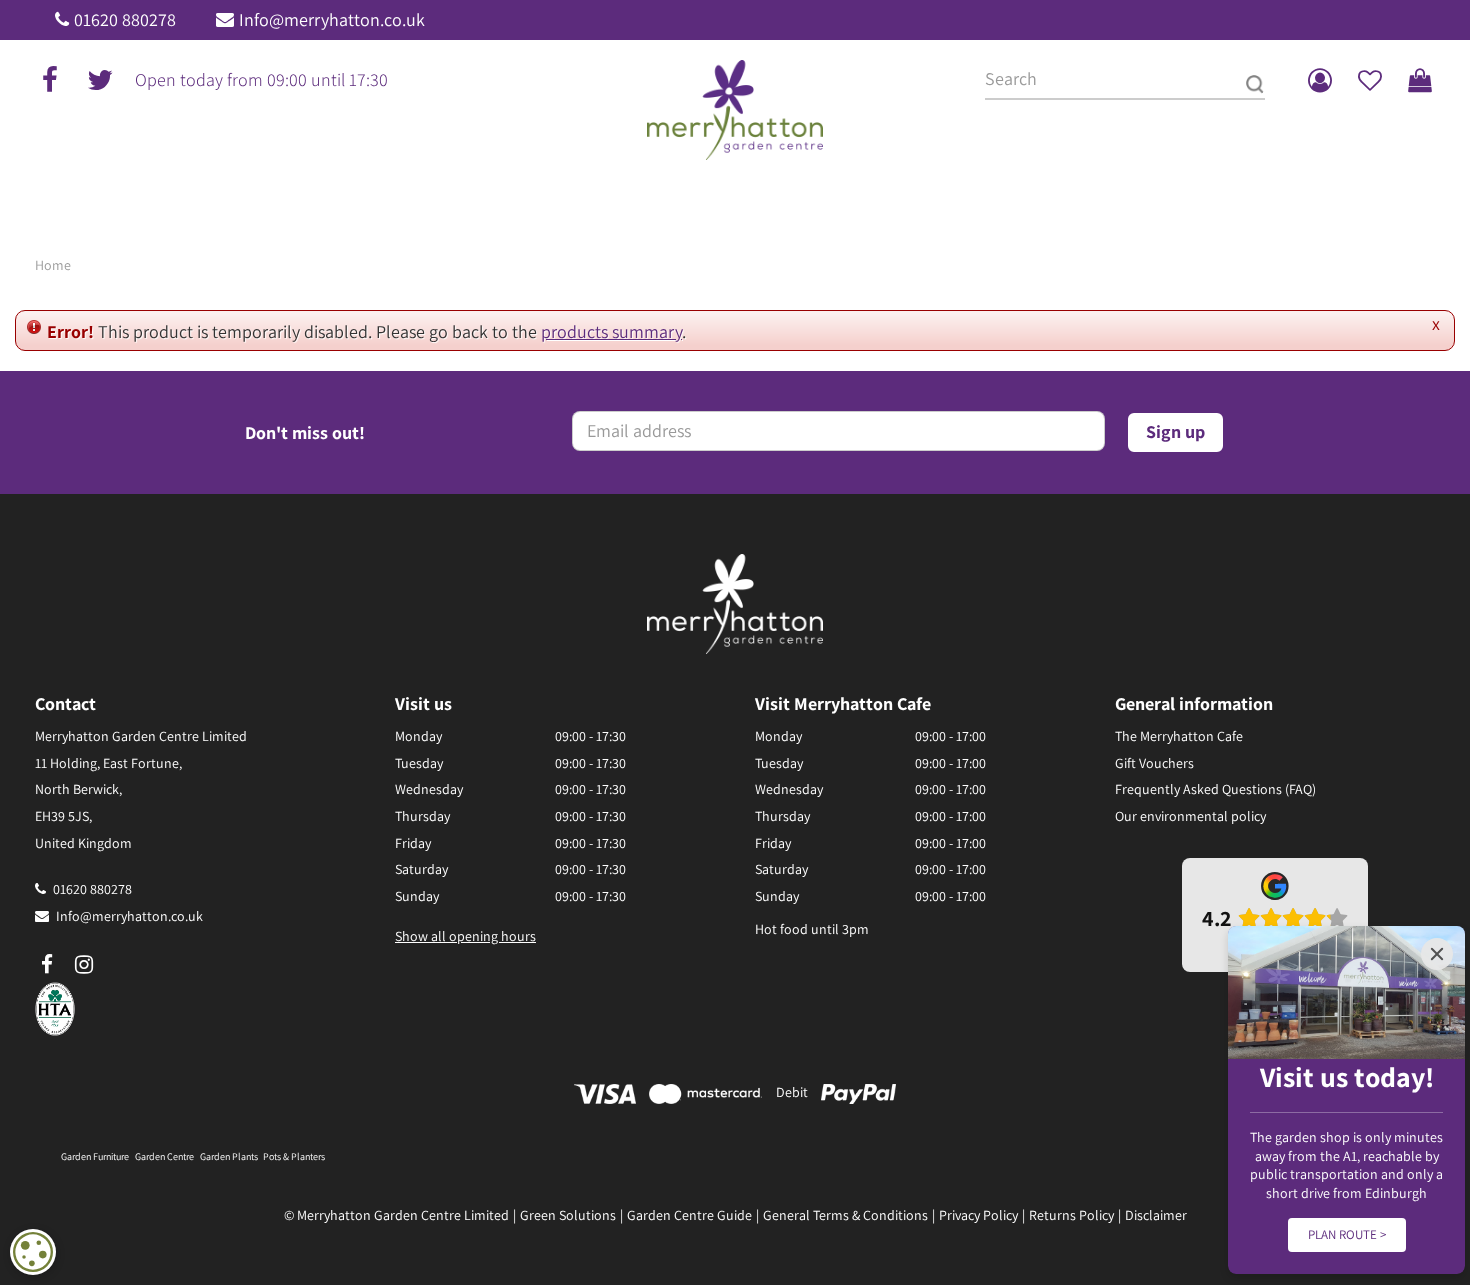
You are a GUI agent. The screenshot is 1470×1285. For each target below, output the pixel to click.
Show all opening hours (465, 936)
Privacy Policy (978, 1215)
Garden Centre (164, 1156)
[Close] (1437, 954)
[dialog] (33, 1252)
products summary (611, 331)
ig (84, 965)
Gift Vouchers (1154, 763)
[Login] (1320, 80)
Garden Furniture (95, 1156)
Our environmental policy (1190, 816)
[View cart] (1420, 80)
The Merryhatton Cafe (1179, 736)
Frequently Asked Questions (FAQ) (1215, 789)
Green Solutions (568, 1215)
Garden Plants (229, 1156)
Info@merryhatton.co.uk (332, 19)
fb (50, 80)
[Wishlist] (1370, 80)
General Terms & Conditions (845, 1215)
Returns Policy (1071, 1215)
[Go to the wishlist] (1370, 80)
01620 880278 (125, 19)
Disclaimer (1156, 1215)
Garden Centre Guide (689, 1215)
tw (100, 80)
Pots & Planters (294, 1156)
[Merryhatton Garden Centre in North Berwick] (735, 110)
